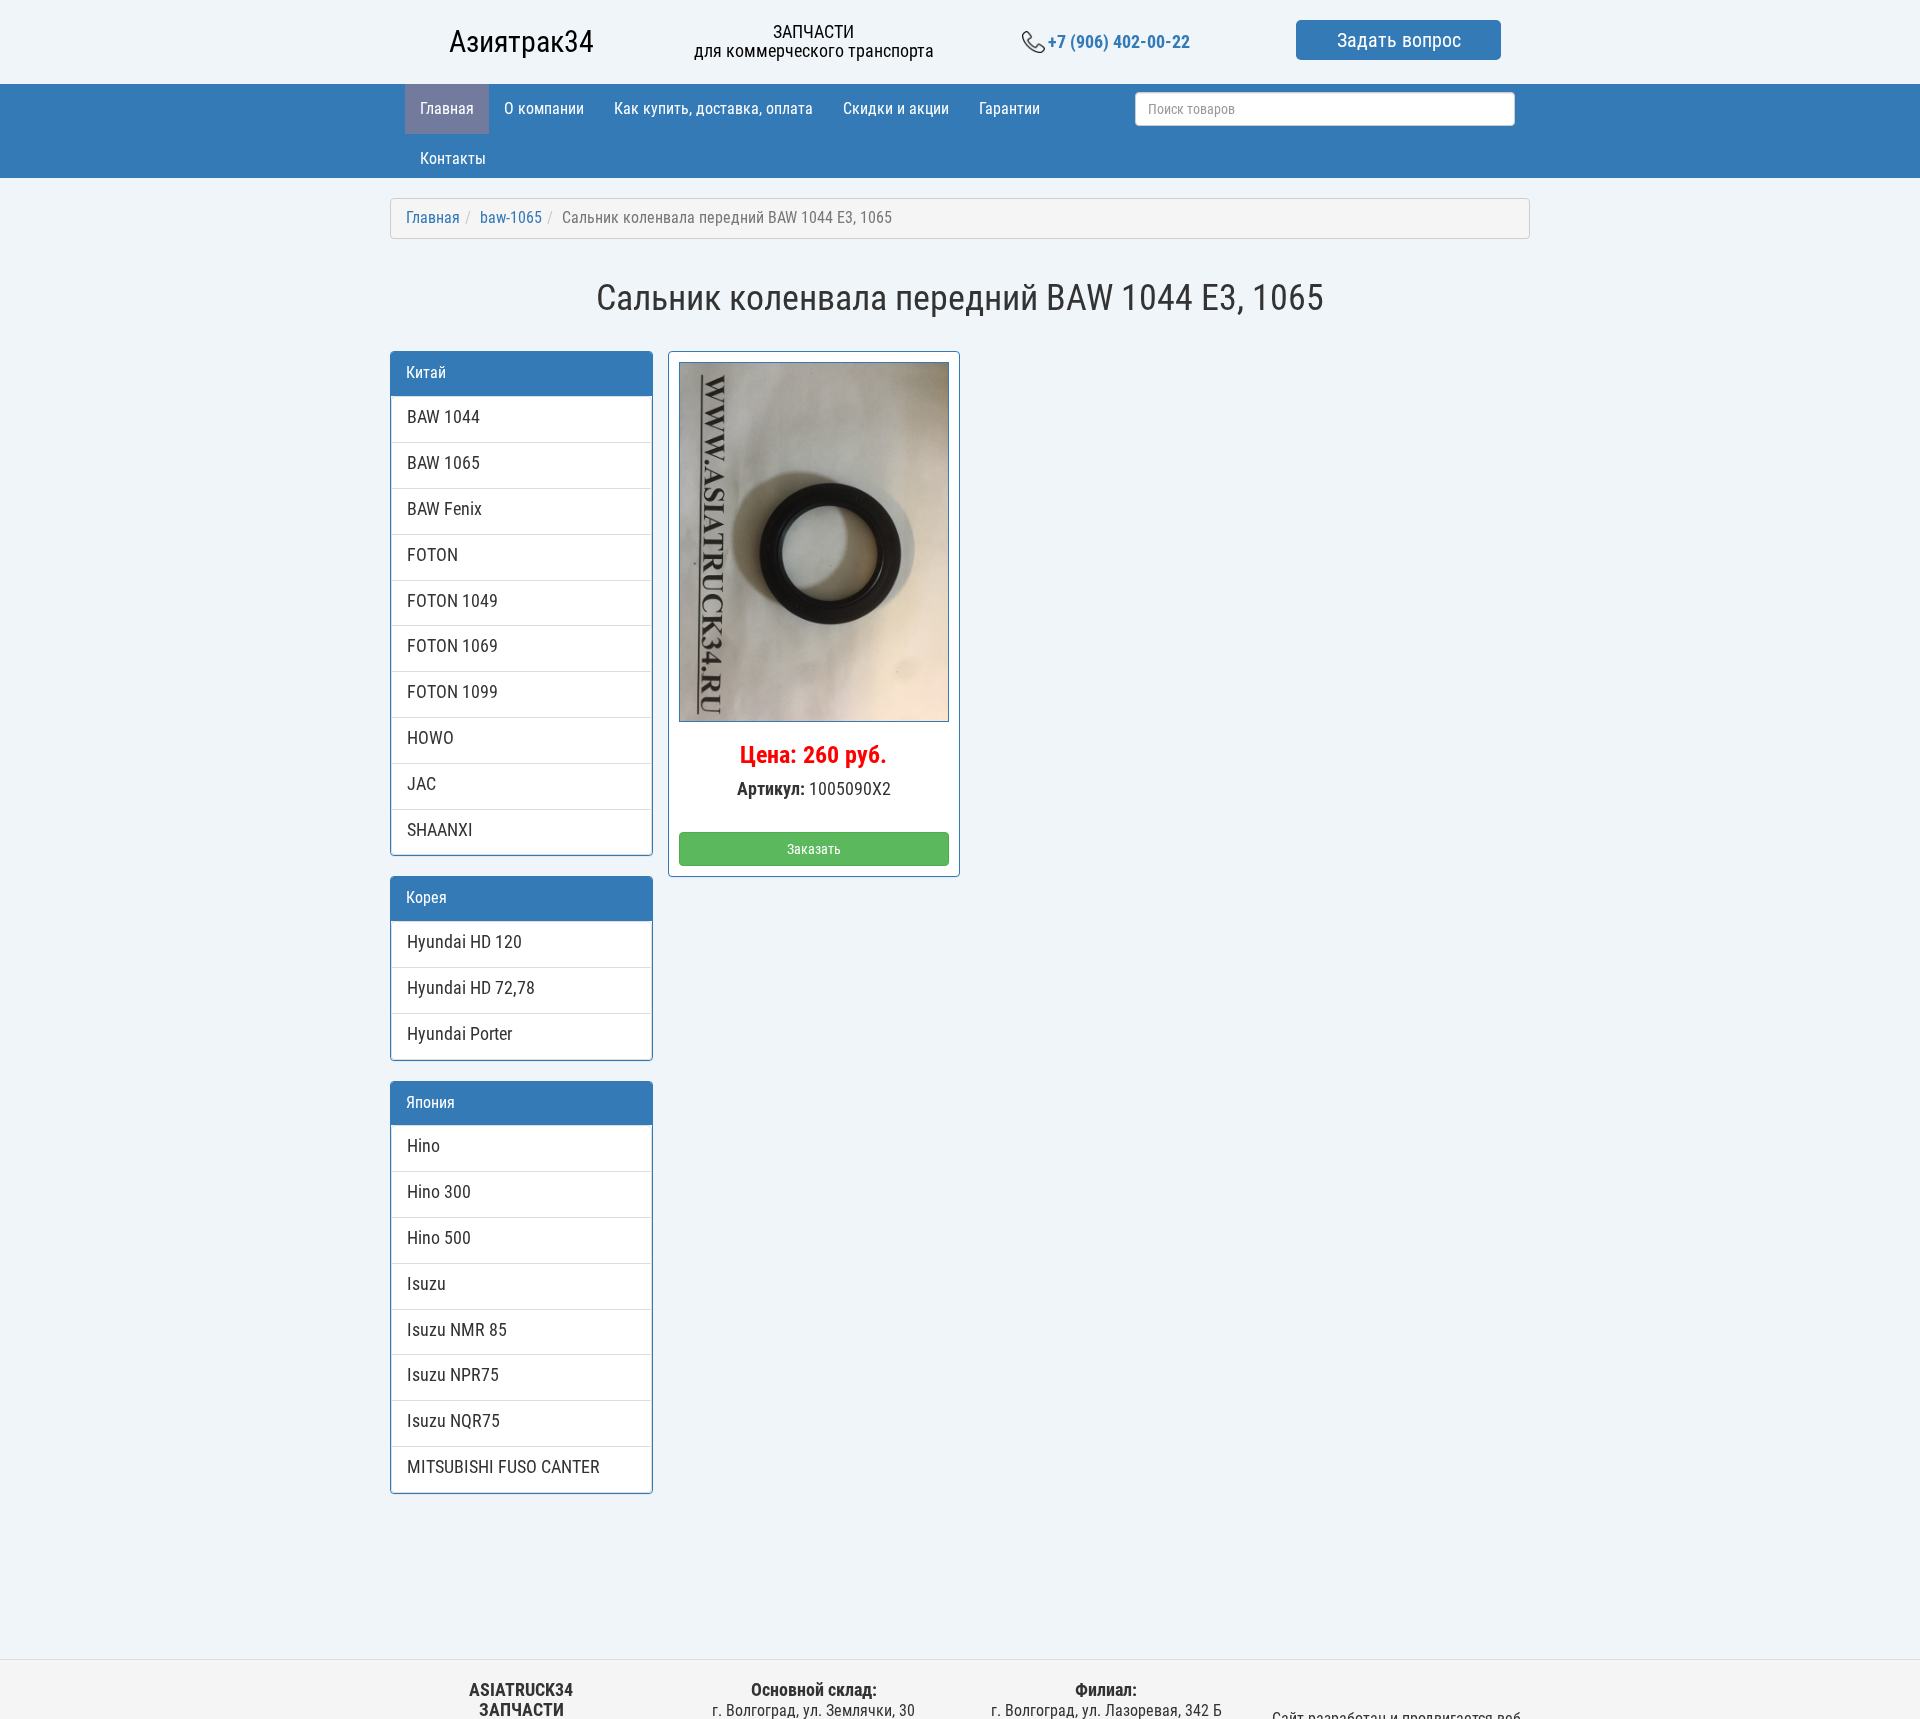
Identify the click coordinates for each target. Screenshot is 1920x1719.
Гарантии (1009, 108)
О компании (544, 108)
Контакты (453, 158)
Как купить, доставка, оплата (713, 108)
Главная (447, 108)
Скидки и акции (896, 108)
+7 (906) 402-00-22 (1119, 41)
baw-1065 (511, 217)
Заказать (814, 849)
